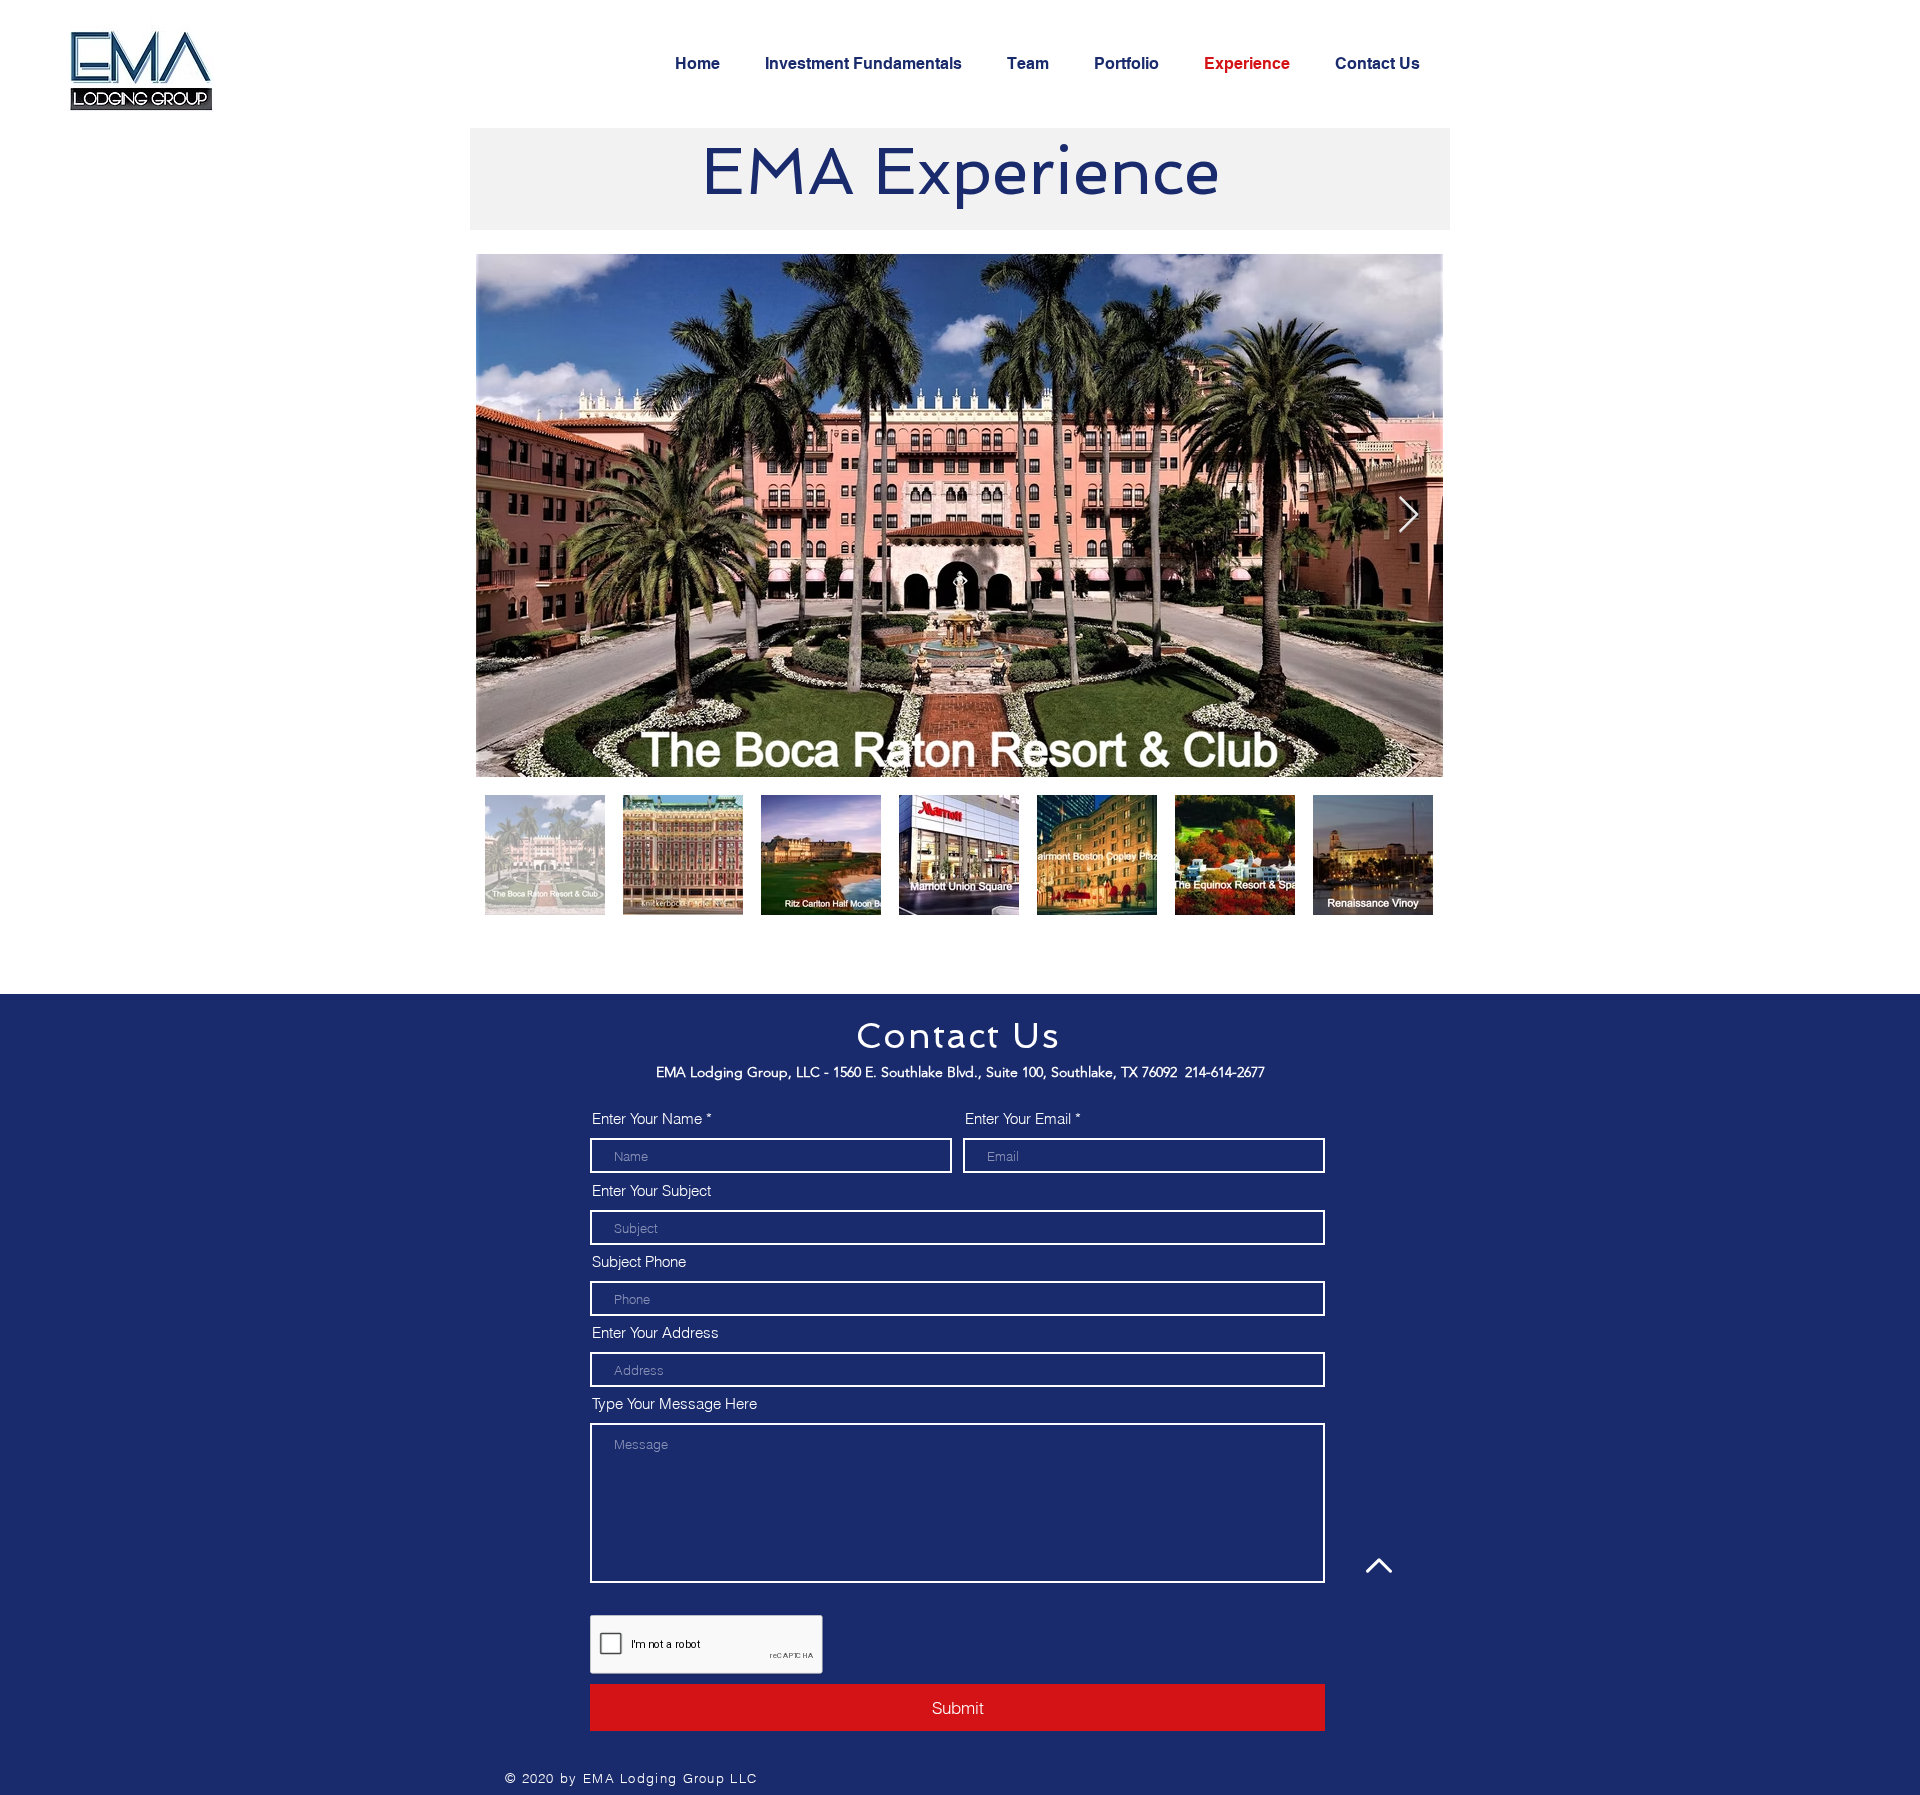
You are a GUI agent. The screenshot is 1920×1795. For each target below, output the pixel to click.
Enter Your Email (1018, 1118)
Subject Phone (639, 1261)
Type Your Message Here (674, 1403)
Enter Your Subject (651, 1190)
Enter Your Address (655, 1332)
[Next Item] (1408, 515)
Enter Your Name (647, 1118)
